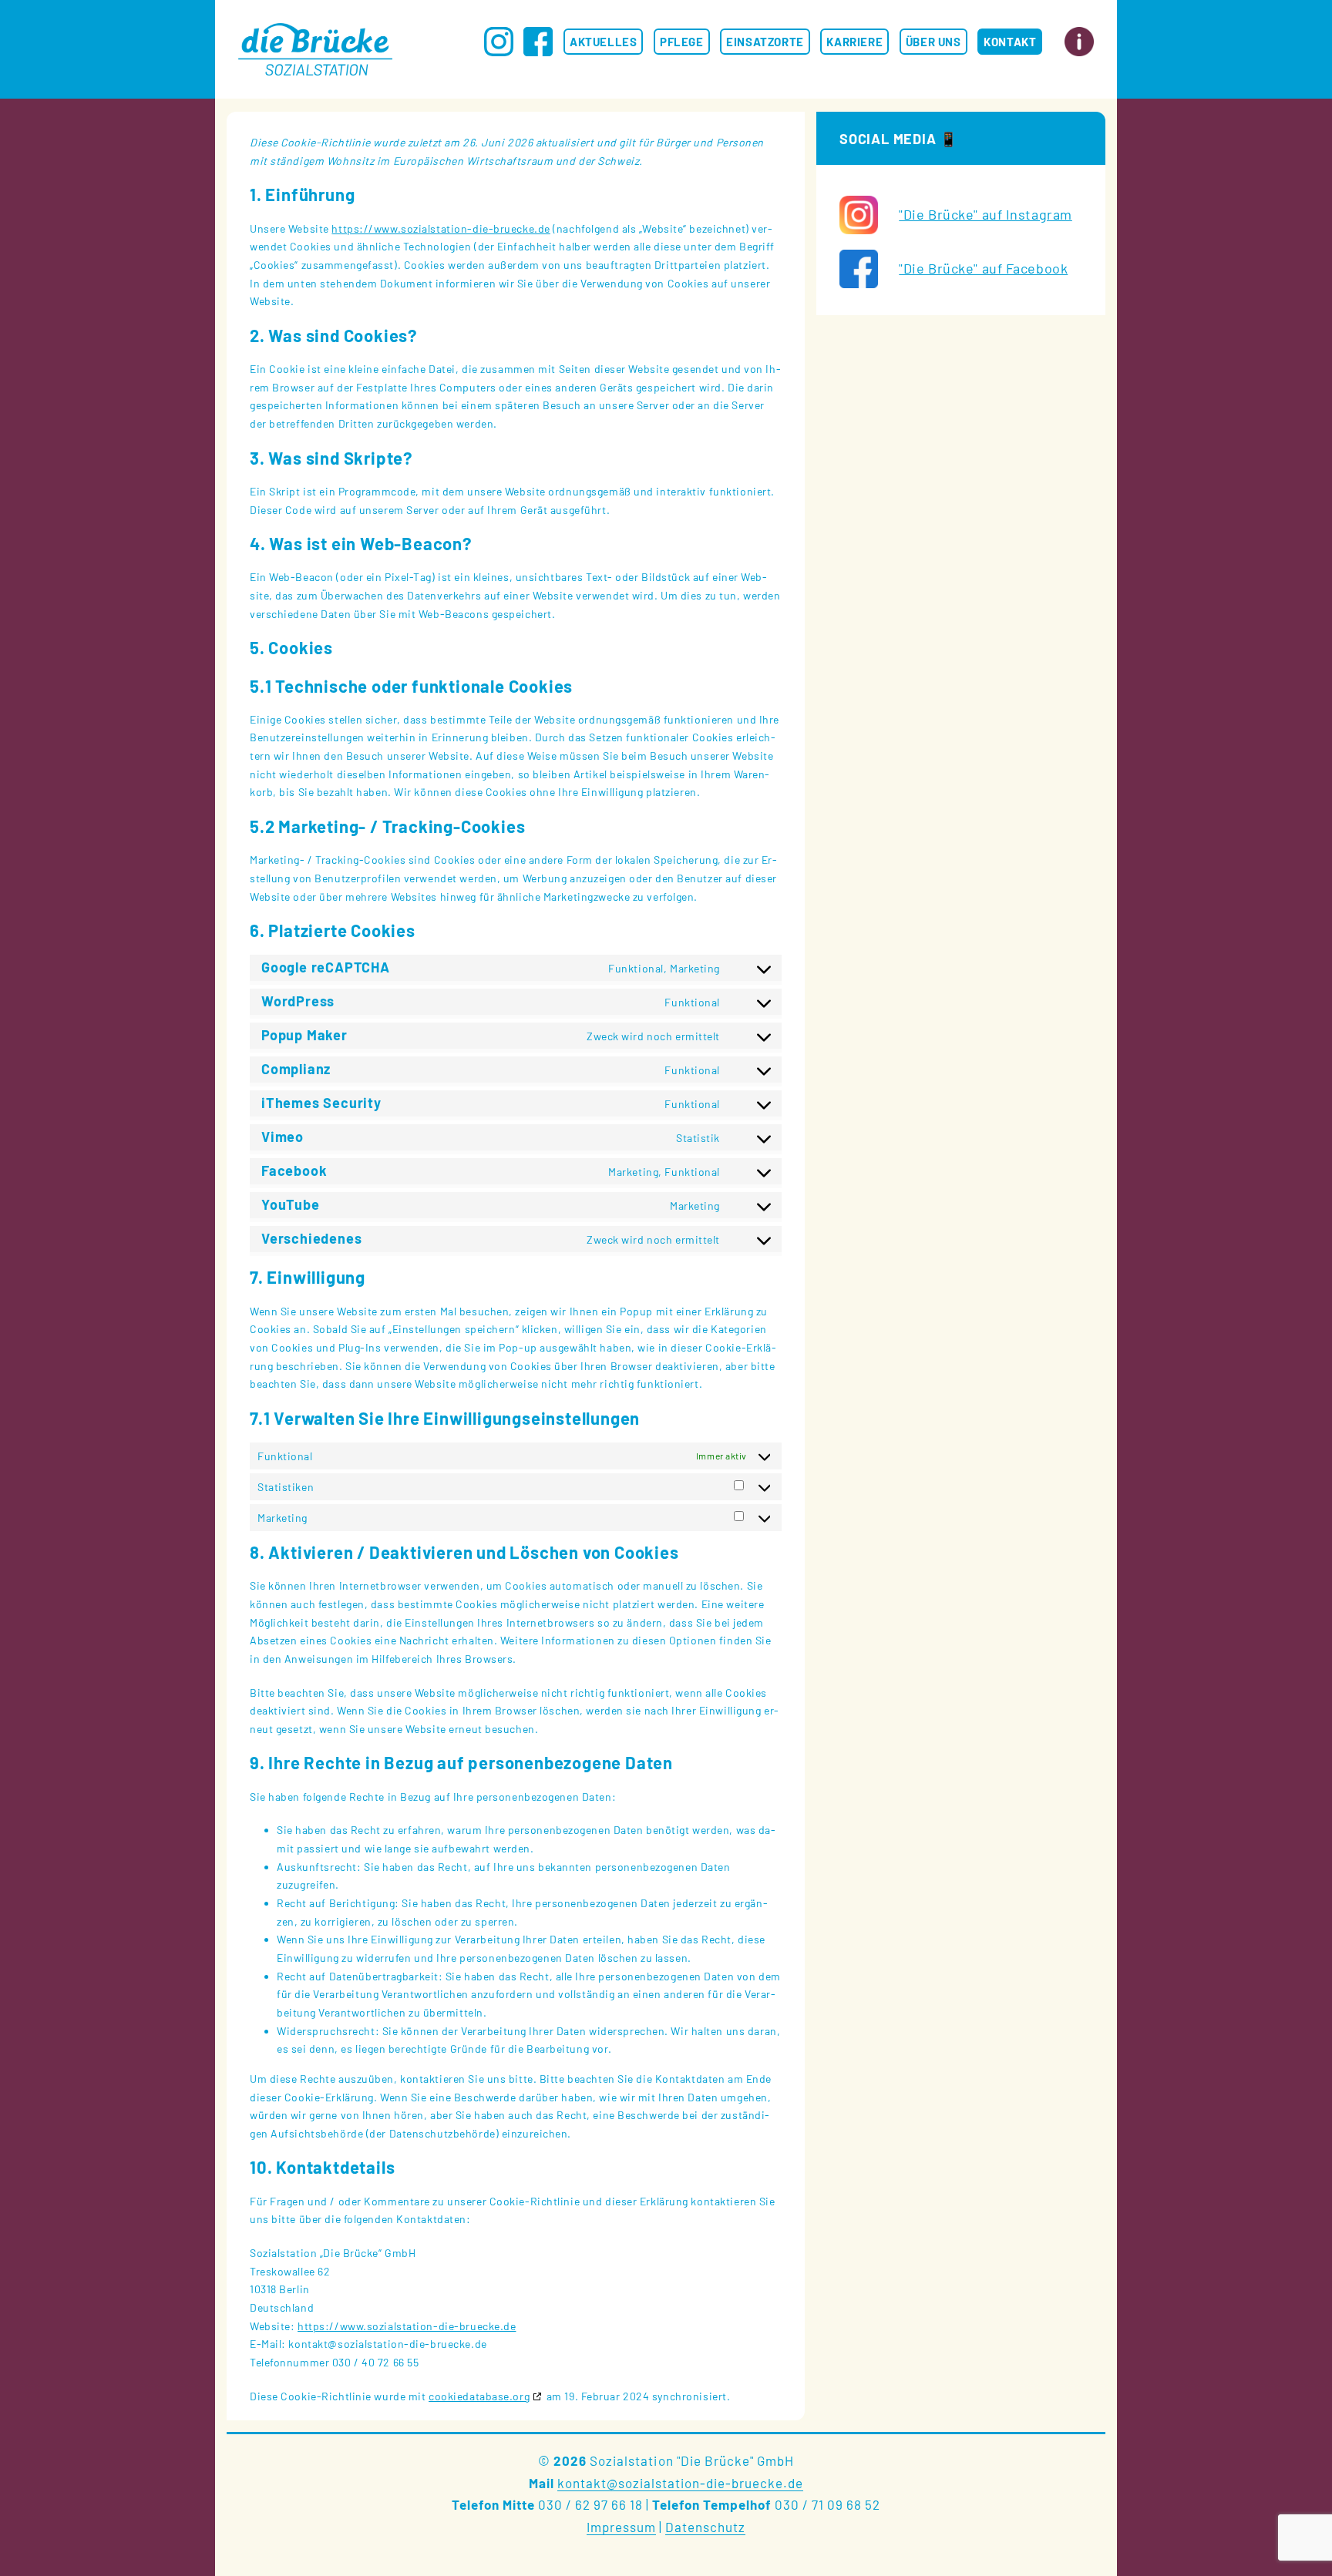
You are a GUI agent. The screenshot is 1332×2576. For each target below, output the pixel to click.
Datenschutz (705, 2527)
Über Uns (933, 42)
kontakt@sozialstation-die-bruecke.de (680, 2483)
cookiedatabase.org (479, 2396)
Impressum (621, 2527)
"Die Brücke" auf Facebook (983, 268)
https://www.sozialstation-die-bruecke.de (441, 228)
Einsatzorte (765, 42)
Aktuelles (603, 42)
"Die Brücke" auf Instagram (986, 214)
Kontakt (1010, 42)
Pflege (682, 42)
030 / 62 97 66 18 (590, 2504)
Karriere (854, 42)
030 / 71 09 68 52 (827, 2504)
